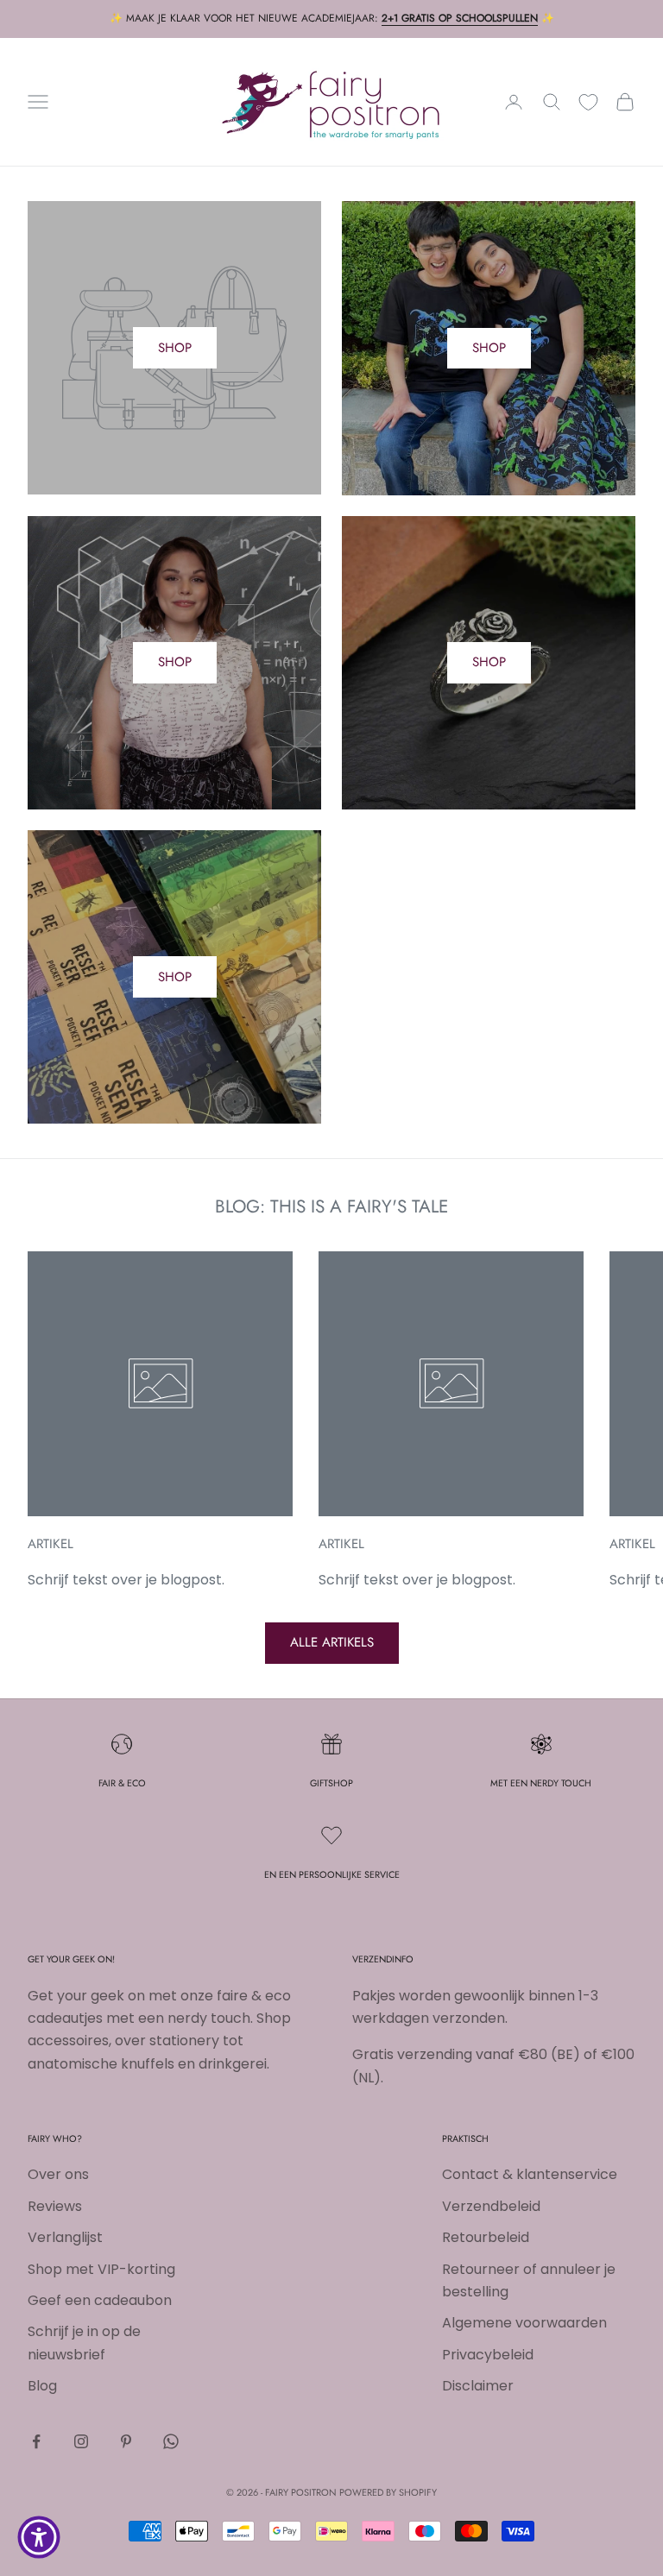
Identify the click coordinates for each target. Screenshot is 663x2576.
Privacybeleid (488, 2355)
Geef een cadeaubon (100, 2300)
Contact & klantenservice (530, 2174)
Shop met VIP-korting (101, 2269)
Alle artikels (332, 1642)
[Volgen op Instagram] (81, 2441)
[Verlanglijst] (588, 102)
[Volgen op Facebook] (36, 2441)
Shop (489, 348)
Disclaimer (478, 2386)
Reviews (55, 2206)
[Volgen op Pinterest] (126, 2441)
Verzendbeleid (491, 2206)
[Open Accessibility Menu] (39, 2537)
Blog (42, 2386)
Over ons (58, 2174)
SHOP (175, 348)
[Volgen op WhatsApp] (171, 2441)
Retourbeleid (486, 2237)
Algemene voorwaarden (524, 2323)
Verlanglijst (65, 2237)
